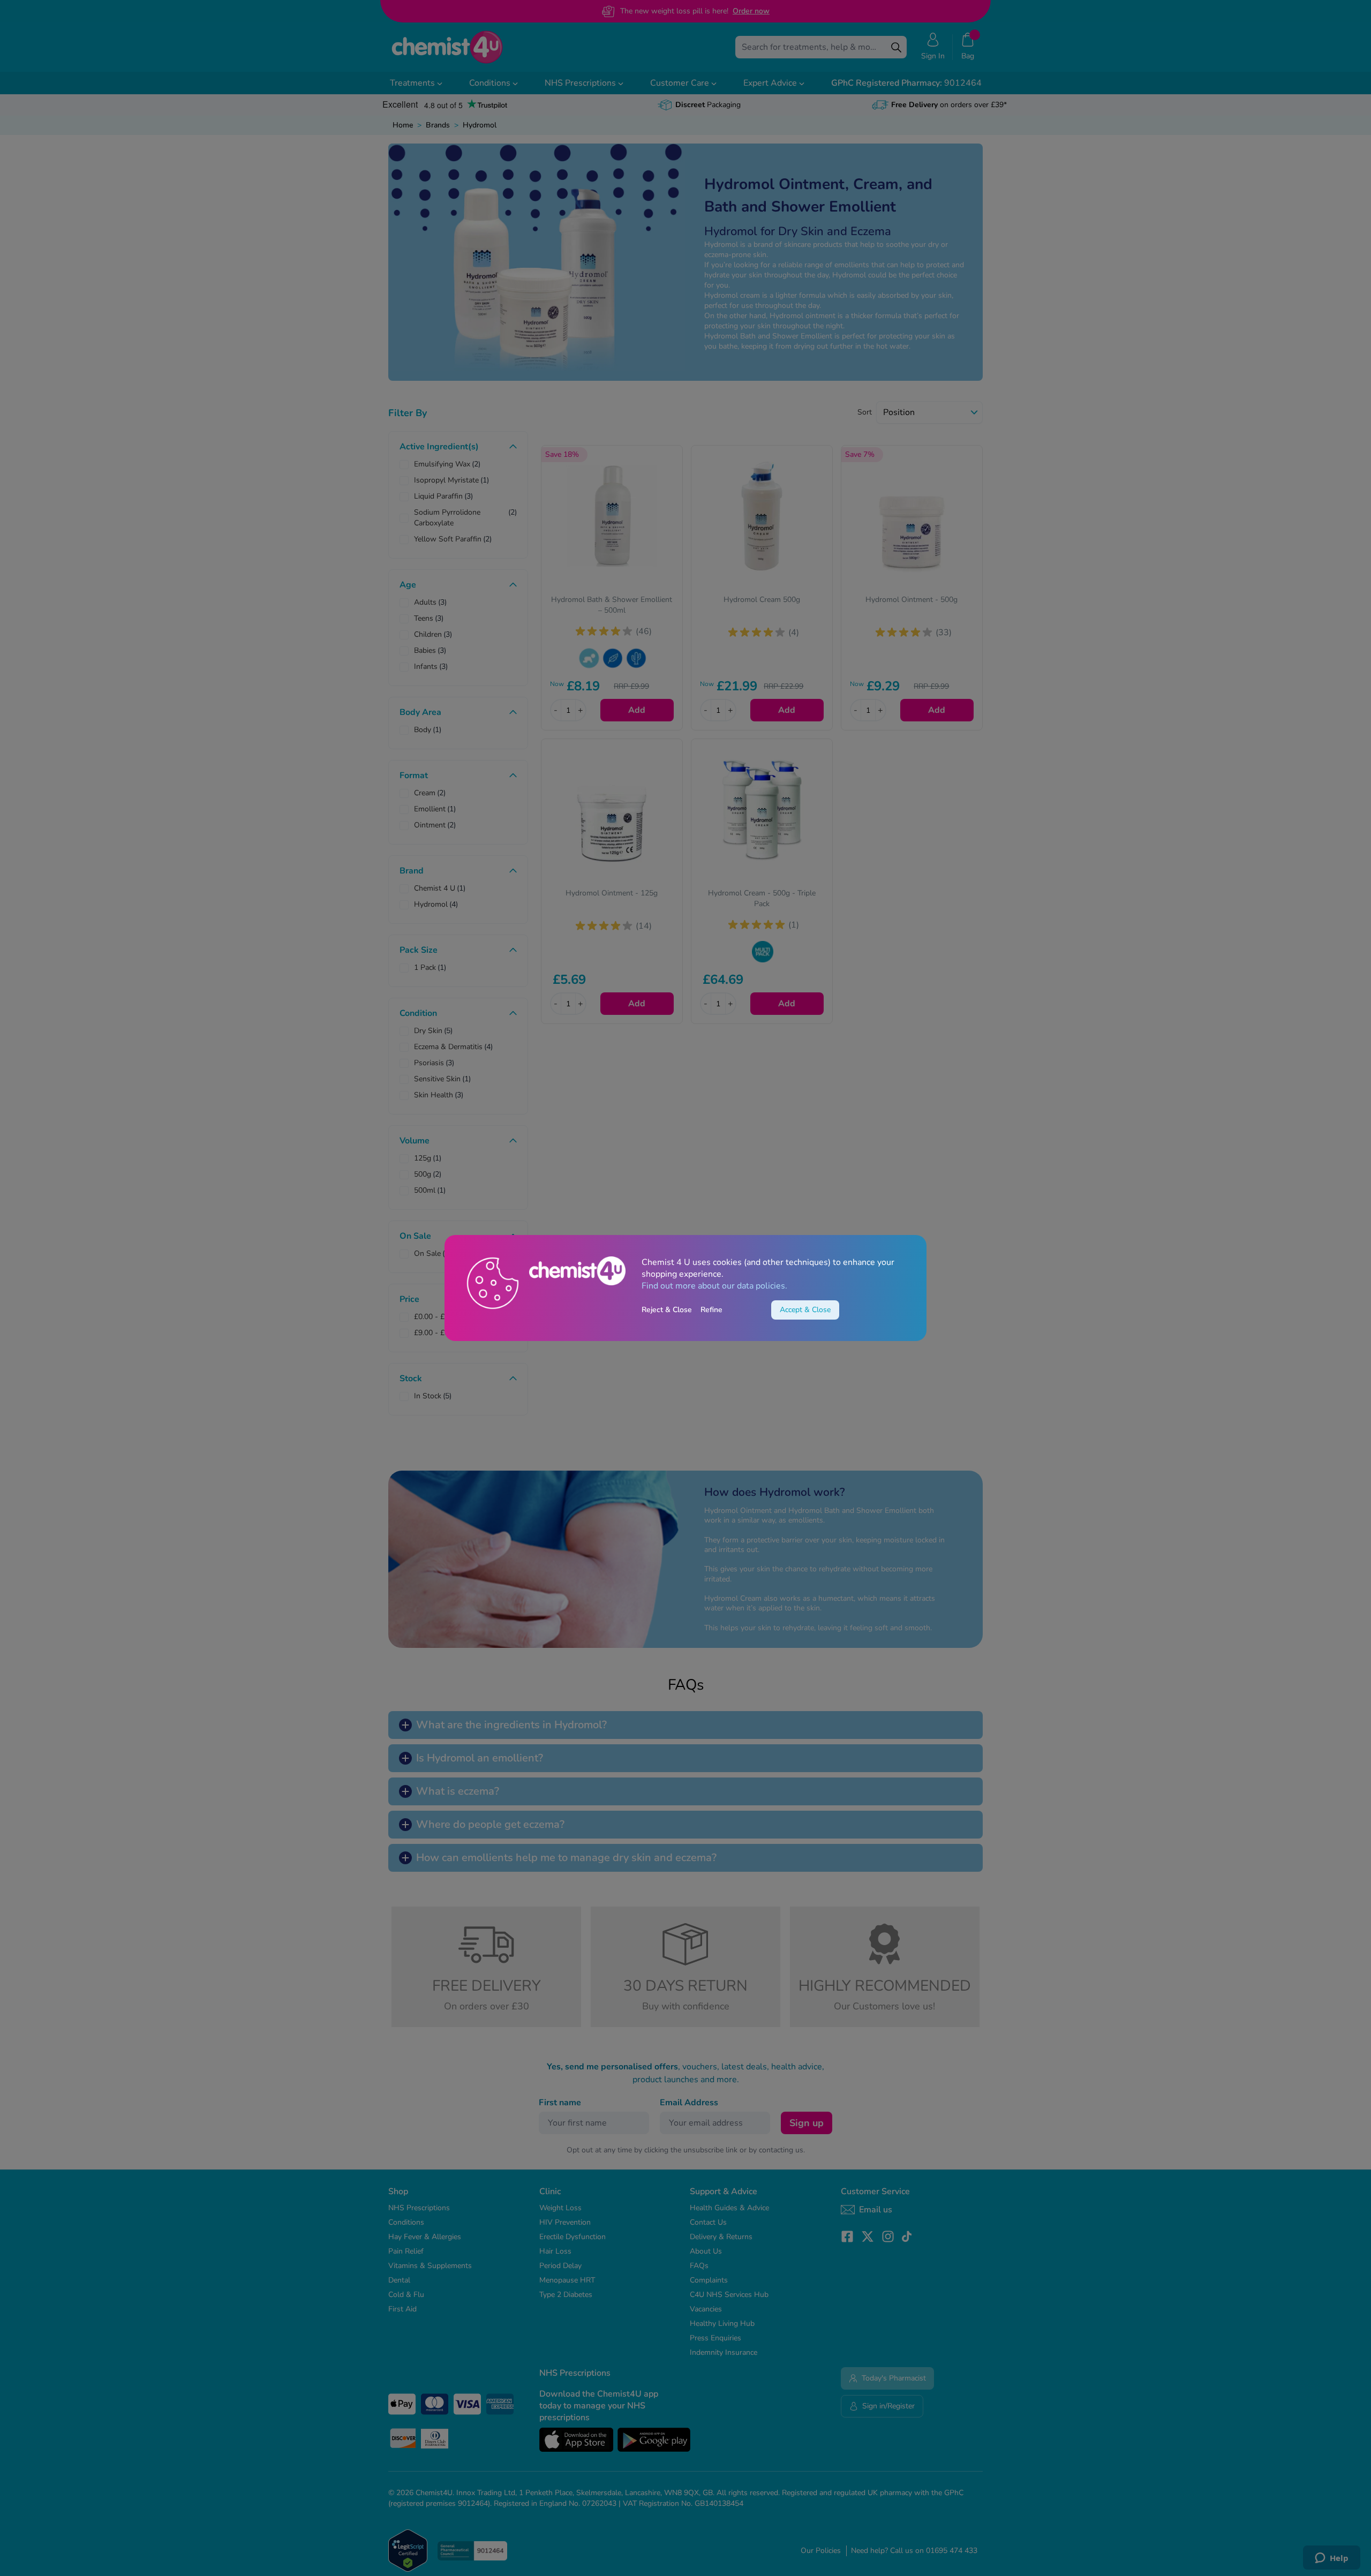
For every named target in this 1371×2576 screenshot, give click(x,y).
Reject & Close (667, 1310)
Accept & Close (805, 1310)
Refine (711, 1310)
